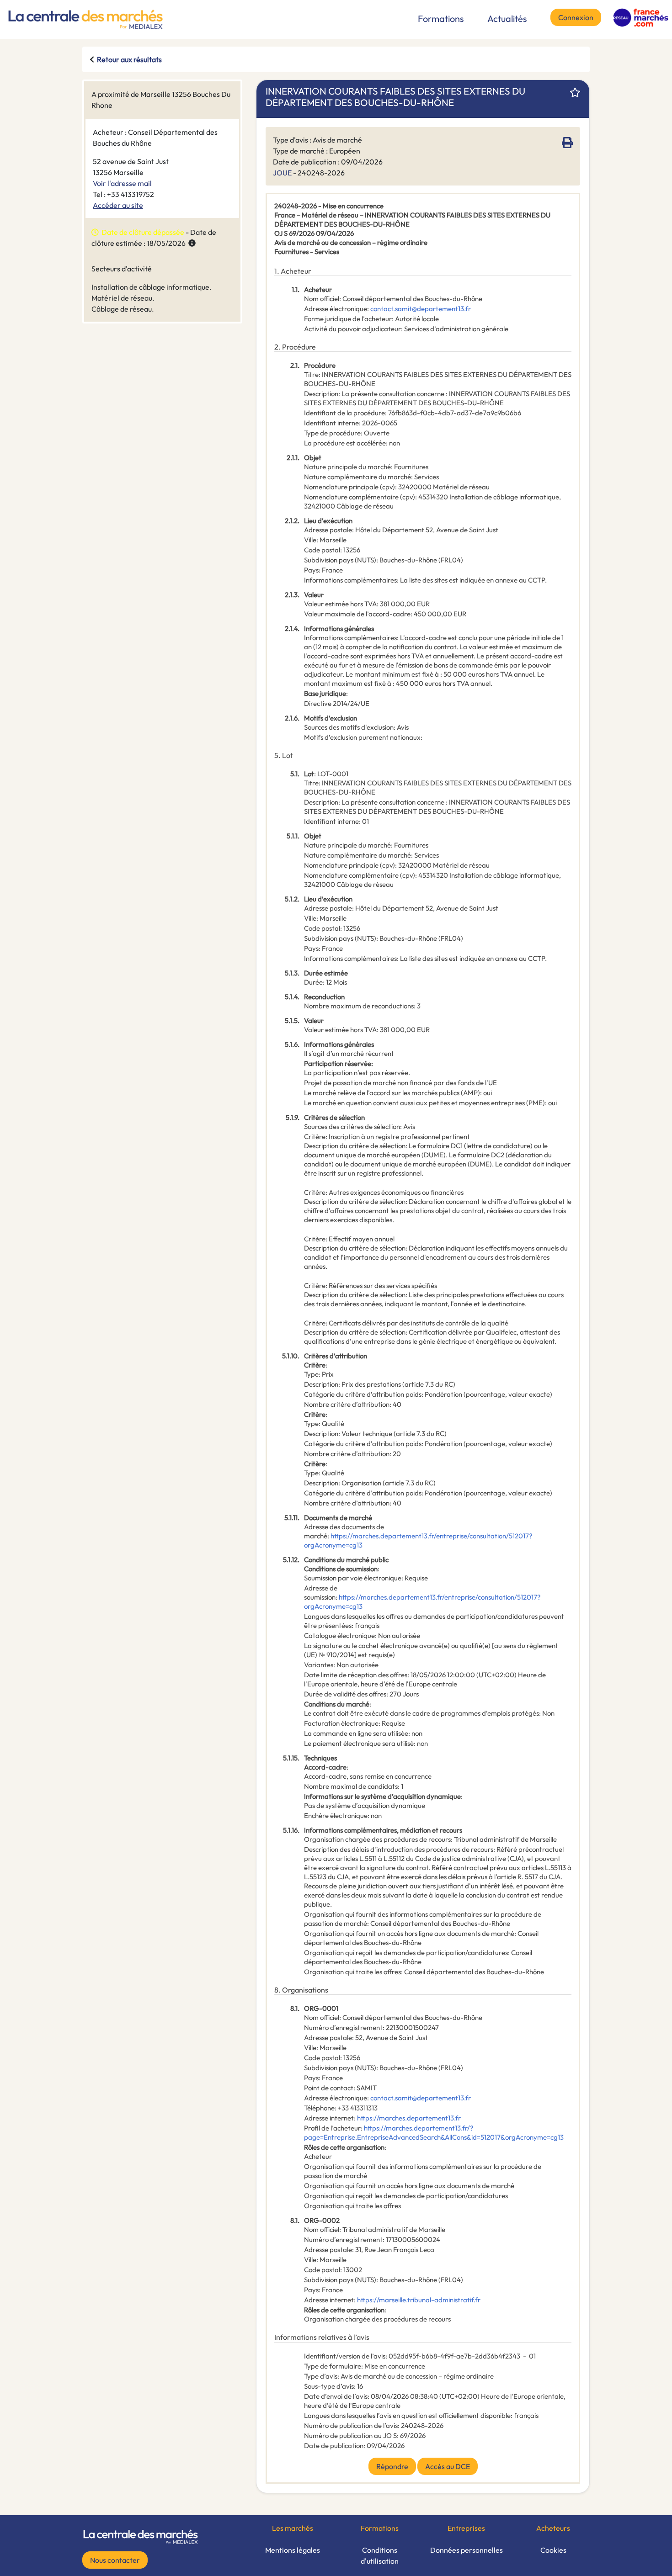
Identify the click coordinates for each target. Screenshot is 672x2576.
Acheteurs (553, 2528)
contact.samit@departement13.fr (421, 309)
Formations (441, 19)
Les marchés (293, 2528)
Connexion (576, 17)
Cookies (553, 2550)
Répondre (392, 2466)
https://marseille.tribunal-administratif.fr (419, 2300)
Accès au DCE (448, 2466)
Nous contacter (115, 2560)
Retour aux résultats (129, 59)
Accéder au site (118, 205)
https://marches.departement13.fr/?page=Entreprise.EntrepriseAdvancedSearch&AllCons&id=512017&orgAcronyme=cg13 (434, 2133)
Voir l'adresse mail (122, 183)
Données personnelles (467, 2550)
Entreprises (466, 2528)
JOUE (282, 173)
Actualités (507, 19)
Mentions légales (293, 2550)
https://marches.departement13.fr (409, 2118)
